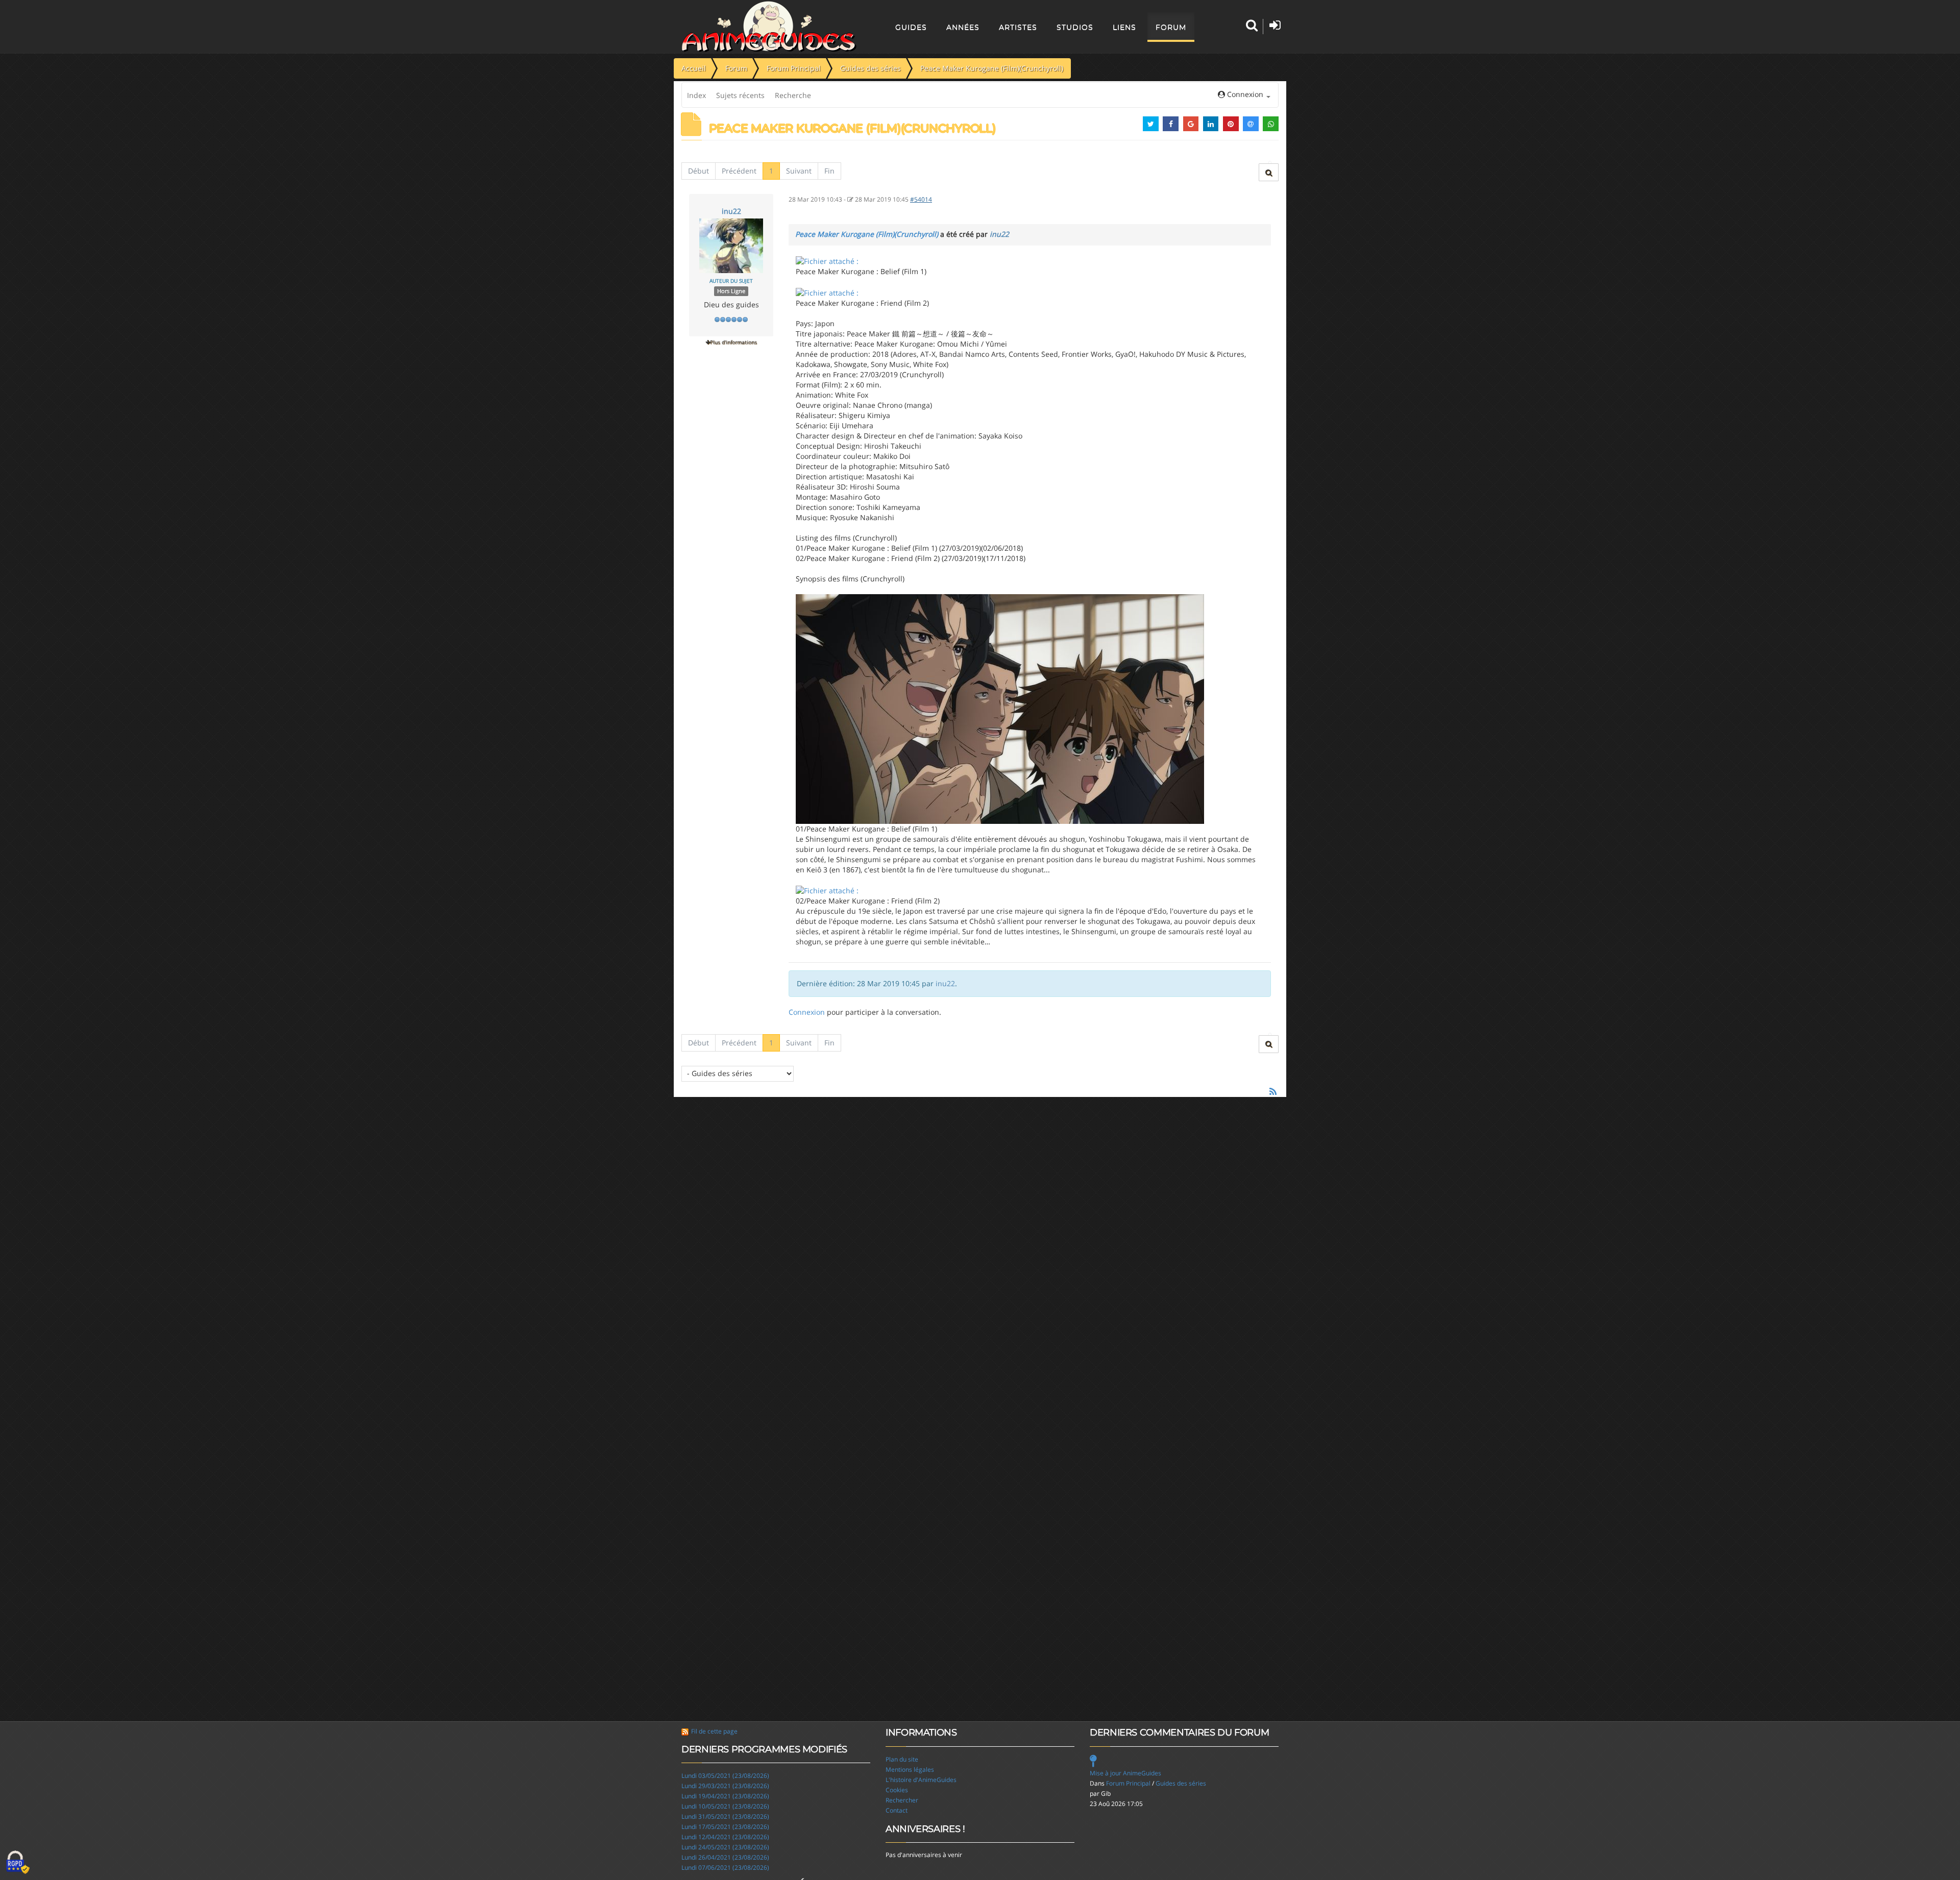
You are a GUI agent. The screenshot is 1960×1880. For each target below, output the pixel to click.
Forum (1171, 27)
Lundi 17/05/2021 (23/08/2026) (725, 1827)
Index (696, 95)
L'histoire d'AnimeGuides (921, 1780)
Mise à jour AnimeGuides (1125, 1773)
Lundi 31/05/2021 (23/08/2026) (725, 1816)
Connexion (807, 1012)
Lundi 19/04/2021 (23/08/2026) (725, 1796)
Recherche (793, 95)
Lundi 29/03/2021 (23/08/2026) (725, 1786)
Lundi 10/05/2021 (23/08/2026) (725, 1806)
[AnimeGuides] (769, 27)
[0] (827, 261)
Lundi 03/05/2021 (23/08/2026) (725, 1776)
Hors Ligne (731, 291)
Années (963, 27)
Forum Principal (1128, 1783)
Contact (897, 1810)
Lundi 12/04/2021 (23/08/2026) (725, 1837)
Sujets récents (740, 95)
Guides (911, 27)
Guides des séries (1181, 1783)
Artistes (1018, 27)
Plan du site (902, 1759)
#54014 (921, 199)
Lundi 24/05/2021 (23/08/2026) (725, 1847)
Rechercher (902, 1800)
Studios (1075, 27)
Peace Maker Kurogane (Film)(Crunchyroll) (867, 234)
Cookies (897, 1790)
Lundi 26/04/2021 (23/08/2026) (725, 1857)
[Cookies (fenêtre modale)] (18, 1863)
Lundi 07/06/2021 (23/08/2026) (725, 1867)
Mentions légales (910, 1769)
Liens (1124, 27)
